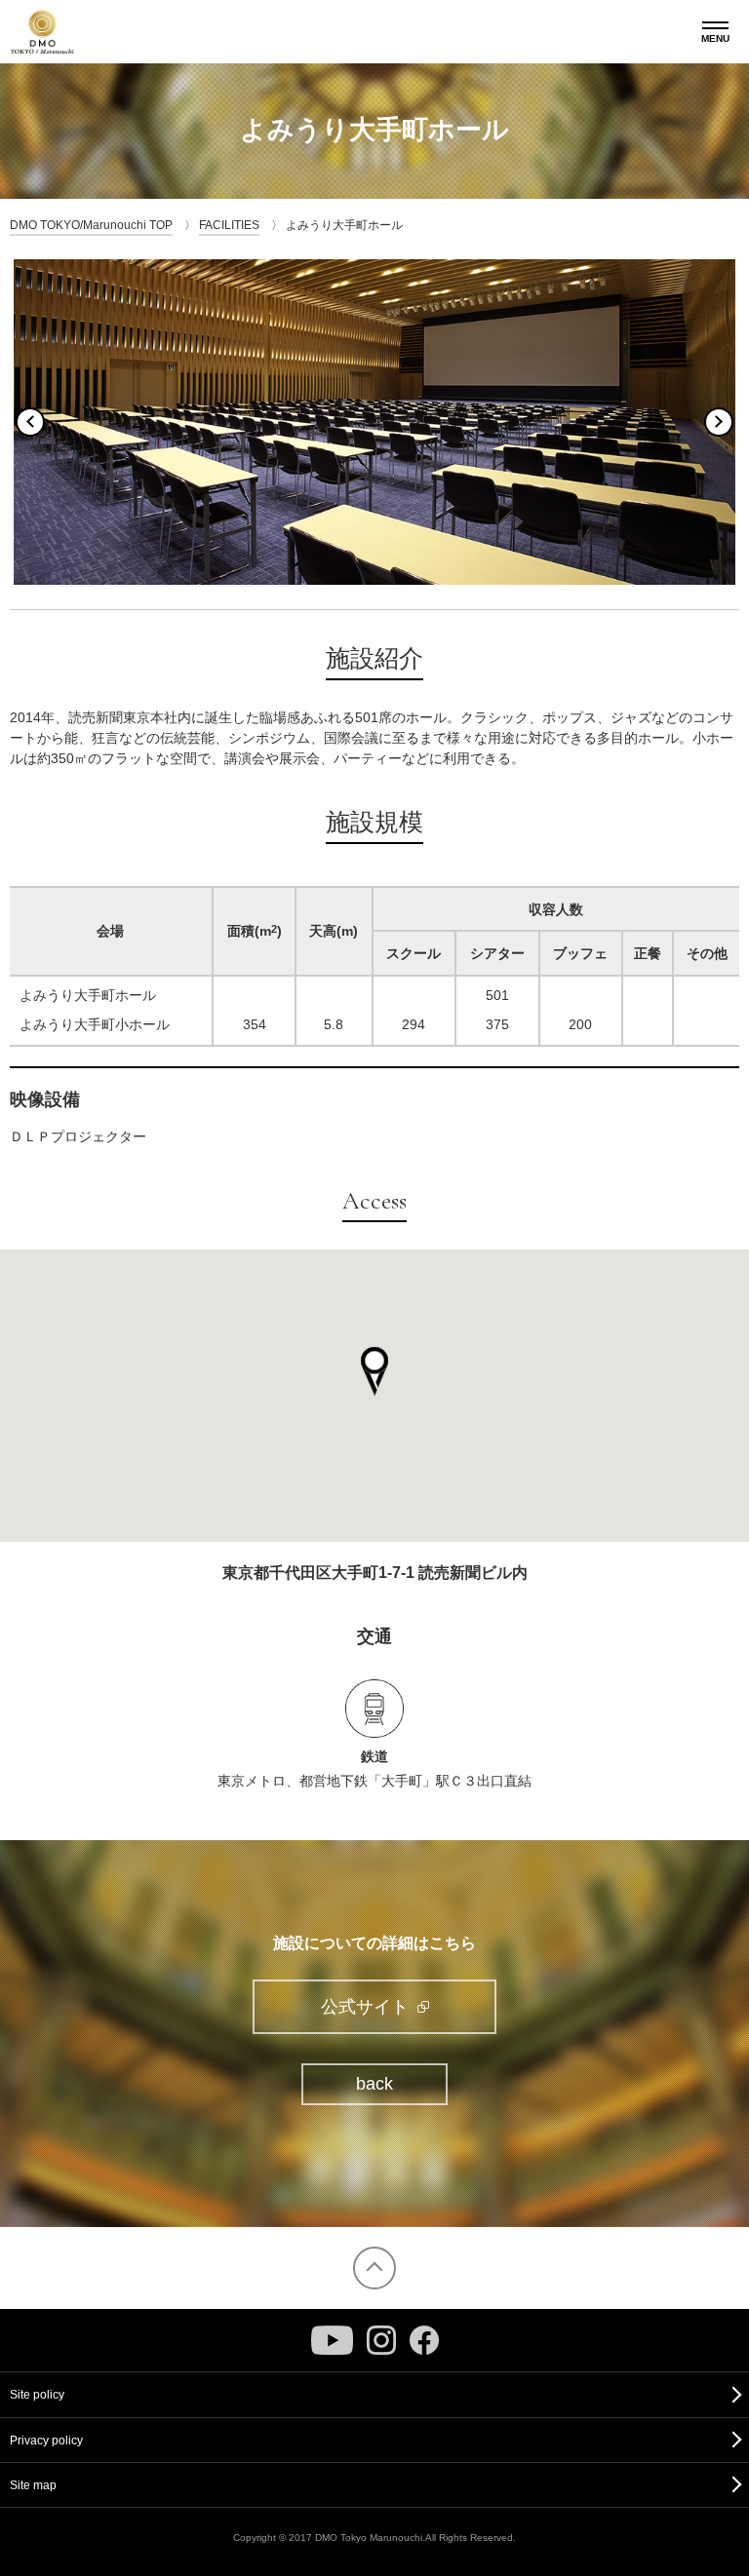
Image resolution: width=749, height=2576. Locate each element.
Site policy (37, 2395)
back (374, 2084)
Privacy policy (46, 2441)
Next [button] (719, 422)
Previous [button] (30, 422)
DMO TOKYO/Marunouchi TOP (91, 225)
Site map (33, 2485)
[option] (374, 422)
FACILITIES (229, 225)
